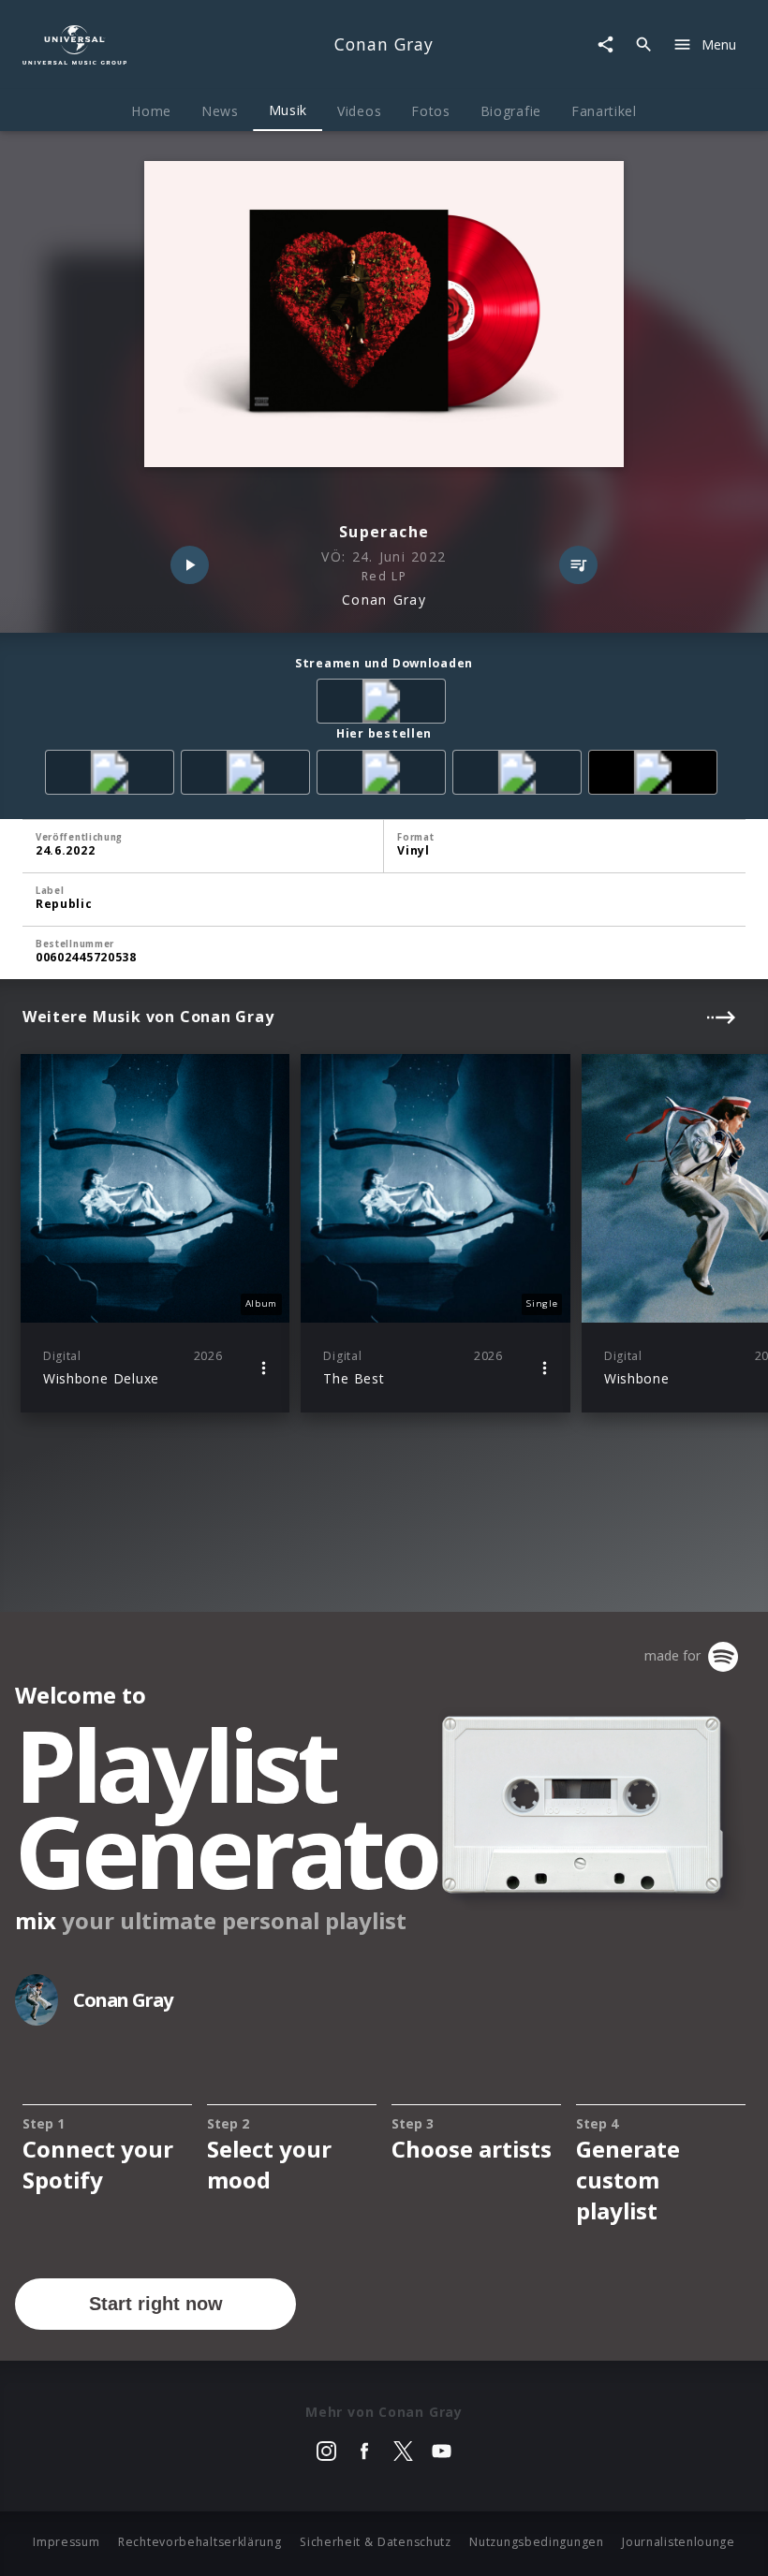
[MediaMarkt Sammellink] (384, 776)
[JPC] (249, 776)
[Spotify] (384, 704)
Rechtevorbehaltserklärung (200, 2542)
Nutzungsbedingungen (536, 2542)
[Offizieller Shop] (656, 776)
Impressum (66, 2542)
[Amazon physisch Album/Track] (113, 776)
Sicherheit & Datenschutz (376, 2542)
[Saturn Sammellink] (520, 776)
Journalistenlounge (679, 2542)
